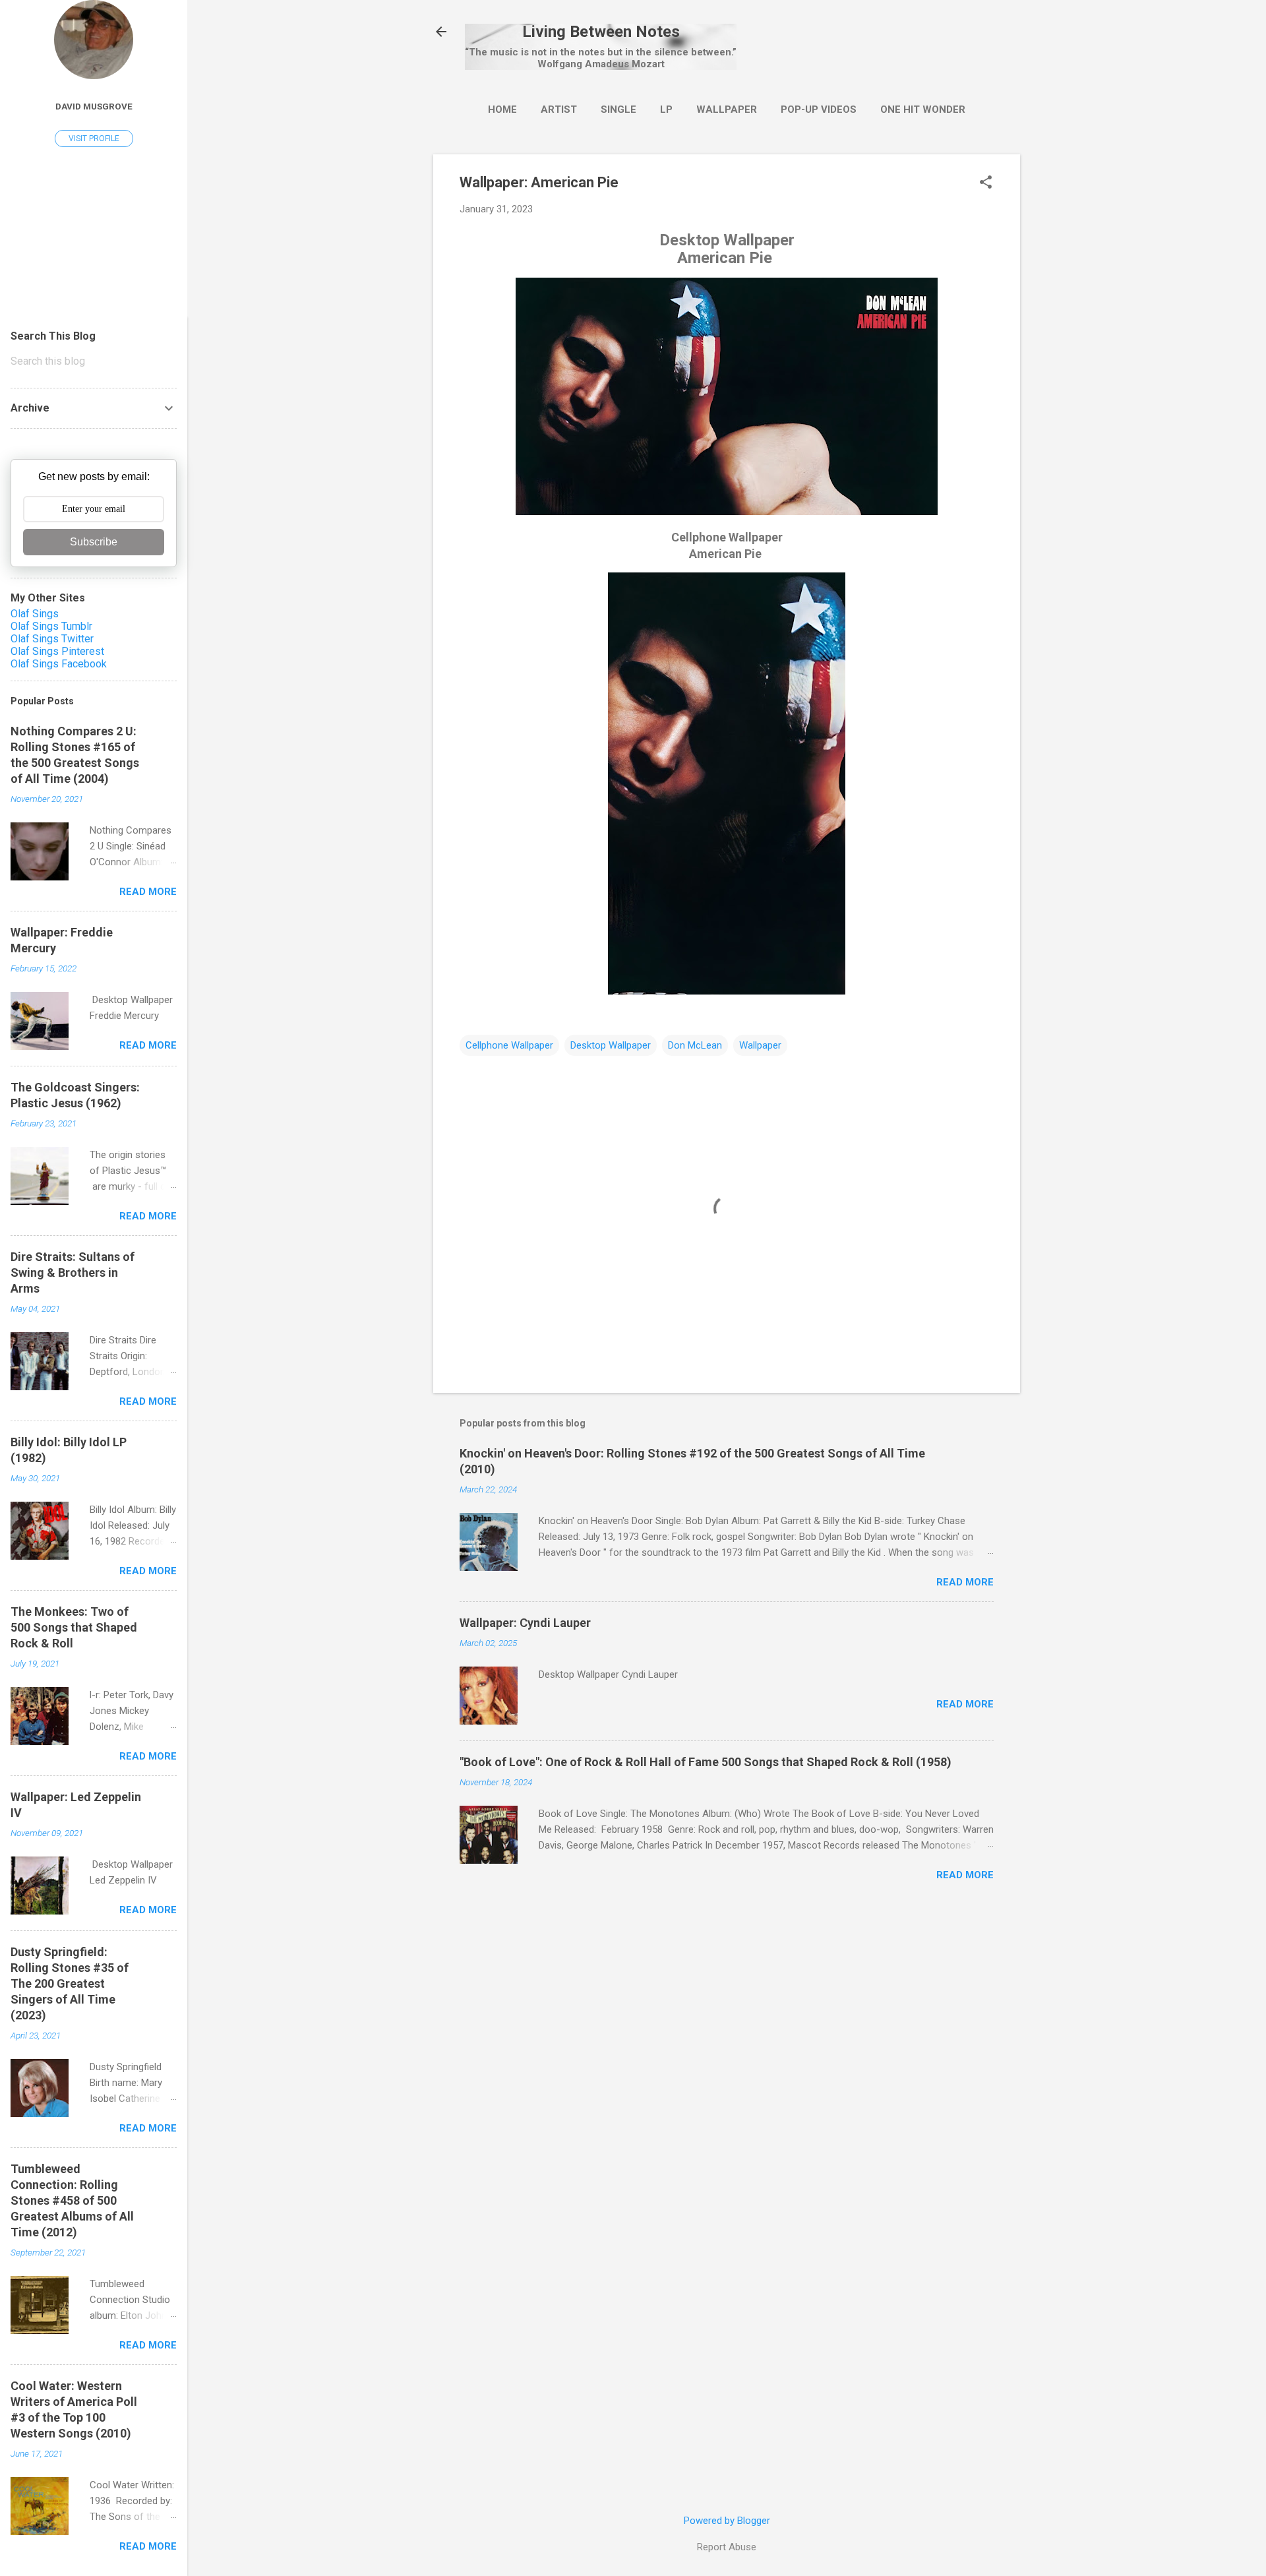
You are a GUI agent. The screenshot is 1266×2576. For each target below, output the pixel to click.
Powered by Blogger (727, 2521)
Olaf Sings (35, 614)
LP (666, 109)
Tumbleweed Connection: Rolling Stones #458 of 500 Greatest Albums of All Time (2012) (72, 2200)
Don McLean (695, 1045)
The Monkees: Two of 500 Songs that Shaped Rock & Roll (74, 1627)
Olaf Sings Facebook (59, 664)
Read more (965, 1582)
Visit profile (94, 138)
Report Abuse (727, 2547)
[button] (986, 183)
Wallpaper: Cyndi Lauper (525, 1623)
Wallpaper (760, 1045)
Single (618, 109)
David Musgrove (94, 106)
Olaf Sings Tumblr (51, 626)
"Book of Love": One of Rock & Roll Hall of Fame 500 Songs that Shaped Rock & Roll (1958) (706, 1762)
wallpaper (727, 109)
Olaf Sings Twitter (52, 639)
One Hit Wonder (923, 109)
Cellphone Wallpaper (509, 1045)
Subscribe (94, 542)
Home (502, 109)
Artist (559, 109)
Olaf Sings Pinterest (57, 651)
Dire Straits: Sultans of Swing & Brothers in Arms (73, 1273)
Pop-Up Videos (819, 109)
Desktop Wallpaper (611, 1045)
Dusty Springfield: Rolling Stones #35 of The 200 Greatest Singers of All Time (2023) (70, 1983)
